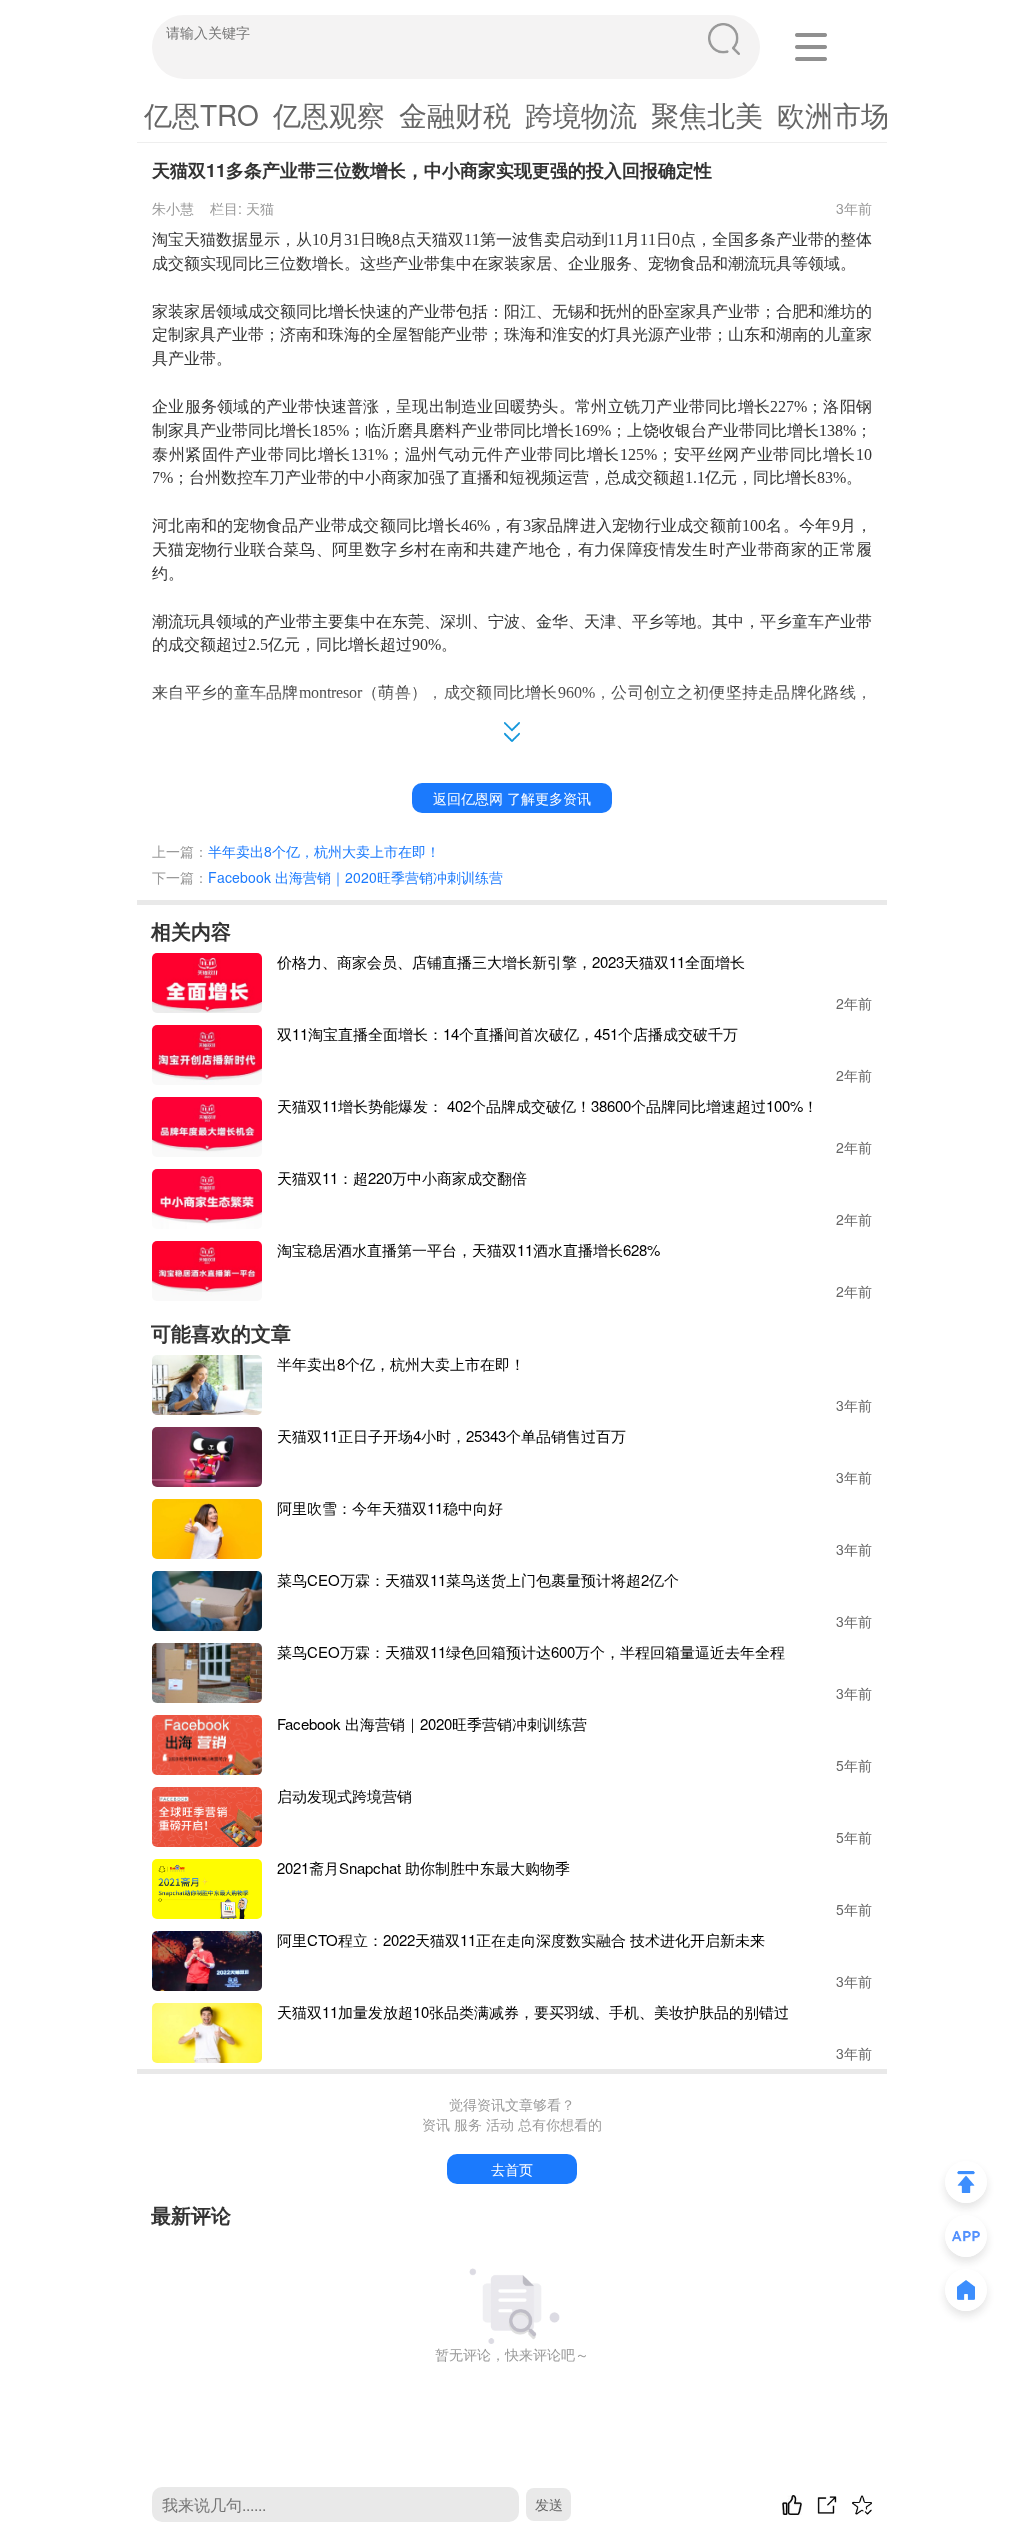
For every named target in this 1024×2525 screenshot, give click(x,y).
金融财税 (455, 114)
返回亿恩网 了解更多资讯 (512, 798)
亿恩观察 (329, 114)
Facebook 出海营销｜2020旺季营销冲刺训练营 (355, 877)
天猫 (260, 208)
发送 (549, 2504)
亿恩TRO (201, 114)
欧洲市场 (833, 114)
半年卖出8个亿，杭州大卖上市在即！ (324, 851)
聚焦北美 (707, 114)
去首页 (512, 2169)
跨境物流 (581, 114)
